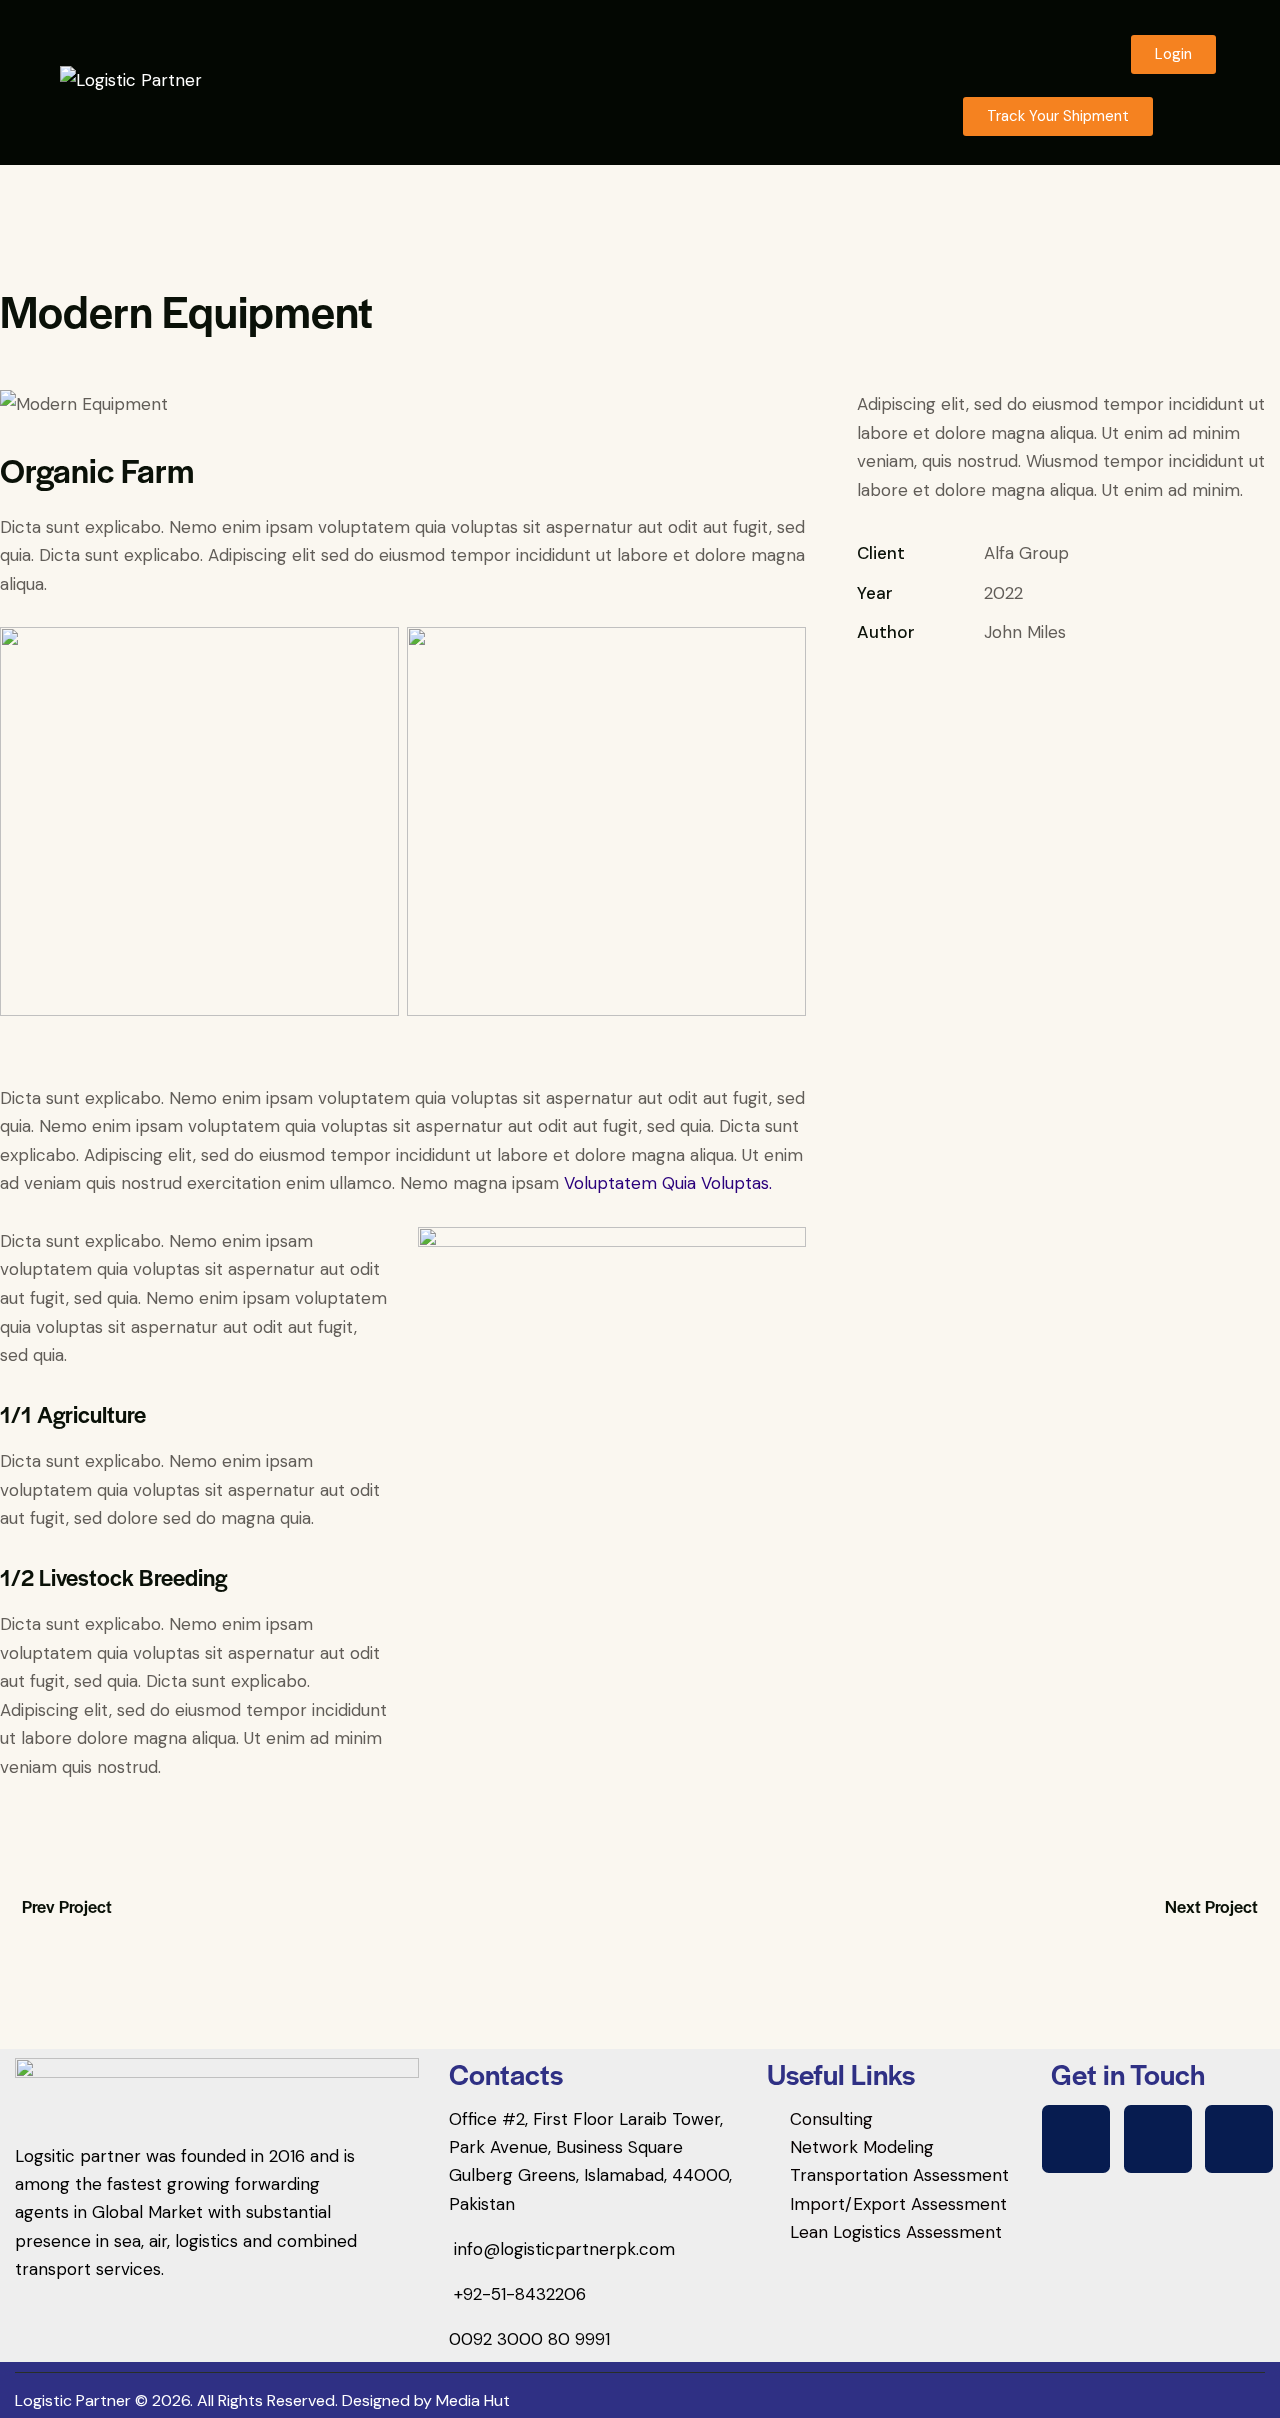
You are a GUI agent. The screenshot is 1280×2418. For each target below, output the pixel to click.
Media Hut (473, 2400)
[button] (1197, 117)
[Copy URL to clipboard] (1006, 694)
